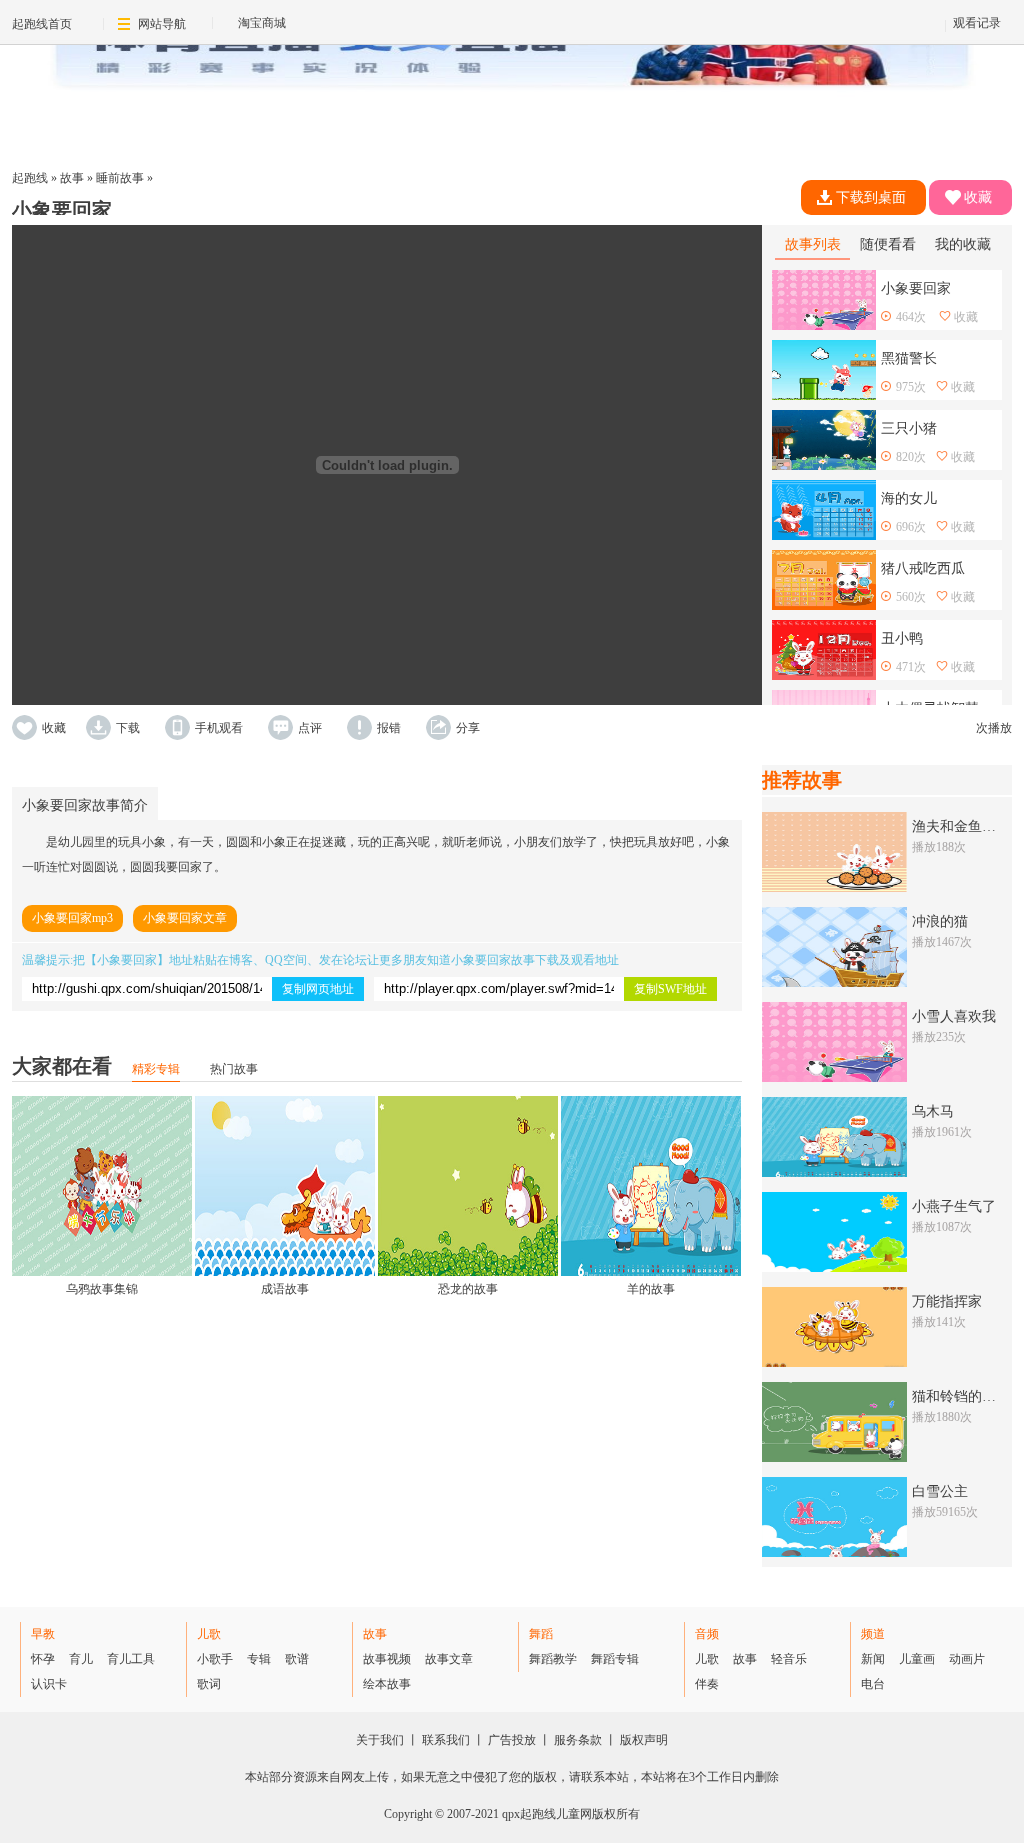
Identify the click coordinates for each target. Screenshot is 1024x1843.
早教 (43, 1634)
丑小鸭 (902, 638)
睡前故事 (120, 178)
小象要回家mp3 (72, 918)
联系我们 (446, 1740)
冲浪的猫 (940, 921)
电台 (873, 1684)
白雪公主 (940, 1491)
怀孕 (43, 1659)
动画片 (967, 1659)
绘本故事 (387, 1684)
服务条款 (578, 1740)
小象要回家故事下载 (505, 960)
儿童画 (917, 1659)
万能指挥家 (947, 1301)
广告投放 (512, 1740)
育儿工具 (131, 1659)
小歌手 (215, 1659)
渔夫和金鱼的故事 (968, 826)
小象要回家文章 (185, 918)
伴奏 (707, 1684)
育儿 (81, 1659)
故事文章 (449, 1659)
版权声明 (644, 1740)
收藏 (978, 197)
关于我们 (380, 1740)
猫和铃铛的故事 (961, 1396)
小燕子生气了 (954, 1206)
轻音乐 (789, 1659)
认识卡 (49, 1684)
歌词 (209, 1684)
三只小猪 (909, 428)
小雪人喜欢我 (954, 1016)
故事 (72, 178)
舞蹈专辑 (615, 1659)
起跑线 (30, 178)
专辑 (259, 1659)
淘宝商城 (262, 23)
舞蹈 (541, 1634)
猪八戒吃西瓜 (923, 568)
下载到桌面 (871, 197)
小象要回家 (127, 960)
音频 (707, 1634)
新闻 (873, 1659)
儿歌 (209, 1634)
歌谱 (297, 1659)
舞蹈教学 (553, 1659)
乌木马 (933, 1111)
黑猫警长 (909, 358)
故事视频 (387, 1659)
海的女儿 (909, 498)
